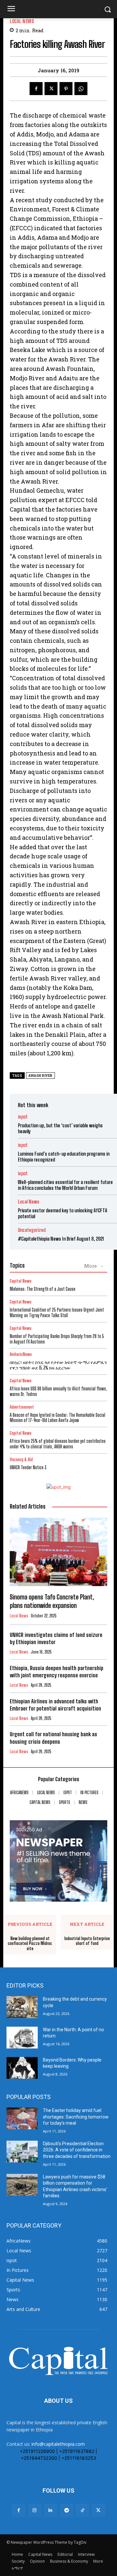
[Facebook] (36, 89)
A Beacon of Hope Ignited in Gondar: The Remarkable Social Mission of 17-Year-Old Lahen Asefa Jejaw (58, 1418)
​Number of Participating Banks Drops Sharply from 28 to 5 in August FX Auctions (57, 1339)
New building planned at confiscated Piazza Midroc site (30, 1944)
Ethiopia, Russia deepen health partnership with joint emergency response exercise (57, 1672)
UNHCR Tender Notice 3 (28, 1467)
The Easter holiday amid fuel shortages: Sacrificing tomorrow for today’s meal (76, 2117)
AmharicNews (21, 1354)
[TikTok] (82, 2510)
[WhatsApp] (81, 89)
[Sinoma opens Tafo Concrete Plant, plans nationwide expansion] (58, 1552)
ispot (23, 1117)
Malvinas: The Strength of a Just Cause (43, 1289)
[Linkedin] (51, 2510)
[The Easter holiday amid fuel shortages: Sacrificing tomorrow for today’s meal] (22, 2118)
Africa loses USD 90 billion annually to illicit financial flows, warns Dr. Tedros (58, 1391)
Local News (22, 21)
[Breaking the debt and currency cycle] (22, 2007)
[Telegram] (66, 2510)
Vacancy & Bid (21, 1460)
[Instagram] (35, 2510)
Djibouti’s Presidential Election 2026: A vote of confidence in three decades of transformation (77, 2150)
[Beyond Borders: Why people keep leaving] (22, 2068)
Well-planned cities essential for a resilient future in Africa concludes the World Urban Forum (65, 1185)
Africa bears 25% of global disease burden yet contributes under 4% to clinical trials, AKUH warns (58, 1444)
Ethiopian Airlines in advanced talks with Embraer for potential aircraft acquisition (55, 1705)
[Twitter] (51, 89)
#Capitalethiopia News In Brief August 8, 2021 (61, 1239)
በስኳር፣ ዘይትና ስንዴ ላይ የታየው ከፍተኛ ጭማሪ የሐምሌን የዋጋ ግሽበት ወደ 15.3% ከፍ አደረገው (58, 1365)
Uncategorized (32, 1230)
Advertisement (22, 1407)
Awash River (40, 1076)
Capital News (21, 1281)
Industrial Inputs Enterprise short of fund (87, 1941)
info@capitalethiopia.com (58, 2444)
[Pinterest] (66, 89)
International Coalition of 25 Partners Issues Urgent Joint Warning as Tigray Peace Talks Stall (57, 1313)
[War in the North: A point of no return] (22, 2038)
